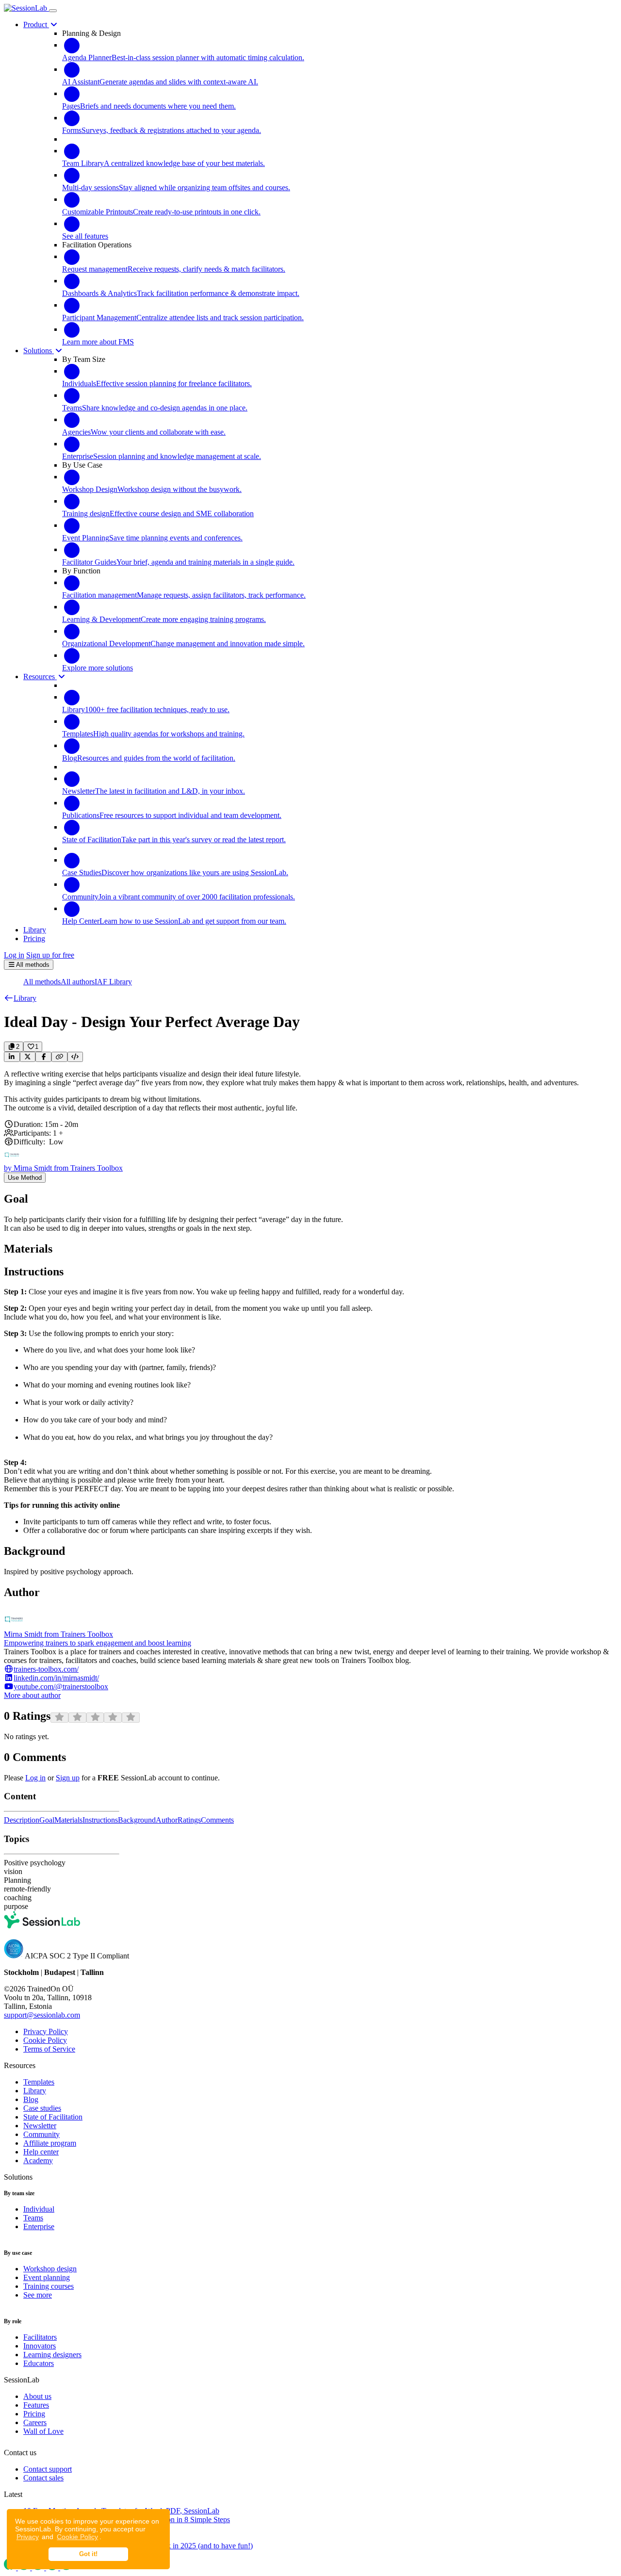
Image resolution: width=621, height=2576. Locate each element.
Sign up (68, 1778)
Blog (31, 2099)
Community (41, 2134)
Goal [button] (47, 1820)
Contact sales (43, 2478)
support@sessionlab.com (42, 2015)
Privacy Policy (46, 2031)
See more (38, 2295)
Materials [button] (68, 1820)
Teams (33, 2218)
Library (35, 2091)
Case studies (42, 2108)
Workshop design (50, 2269)
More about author (32, 1695)
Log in (14, 955)
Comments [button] (217, 1820)
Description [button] (22, 1820)
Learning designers (52, 2355)
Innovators (40, 2346)
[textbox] (310, 1091)
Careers (35, 2422)
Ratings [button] (189, 1820)
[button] (20, 998)
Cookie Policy (77, 2537)
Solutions (39, 351)
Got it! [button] (88, 2554)
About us (37, 2396)
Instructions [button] (100, 1820)
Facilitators (40, 2337)
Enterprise (39, 2226)
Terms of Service (49, 2049)
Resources (40, 677)
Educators (39, 2363)
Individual (39, 2209)
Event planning (47, 2277)
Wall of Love (43, 2431)
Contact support (48, 2469)
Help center (41, 2152)
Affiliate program (50, 2143)
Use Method (25, 1178)
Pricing (34, 2414)
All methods (42, 982)
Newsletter (40, 2126)
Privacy (28, 2537)
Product (36, 24)
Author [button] (167, 1820)
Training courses (49, 2286)
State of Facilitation (53, 2117)
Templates (39, 2082)
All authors (78, 982)
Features (36, 2405)
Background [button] (137, 1820)
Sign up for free (50, 955)
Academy (38, 2160)
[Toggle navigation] (53, 11)
